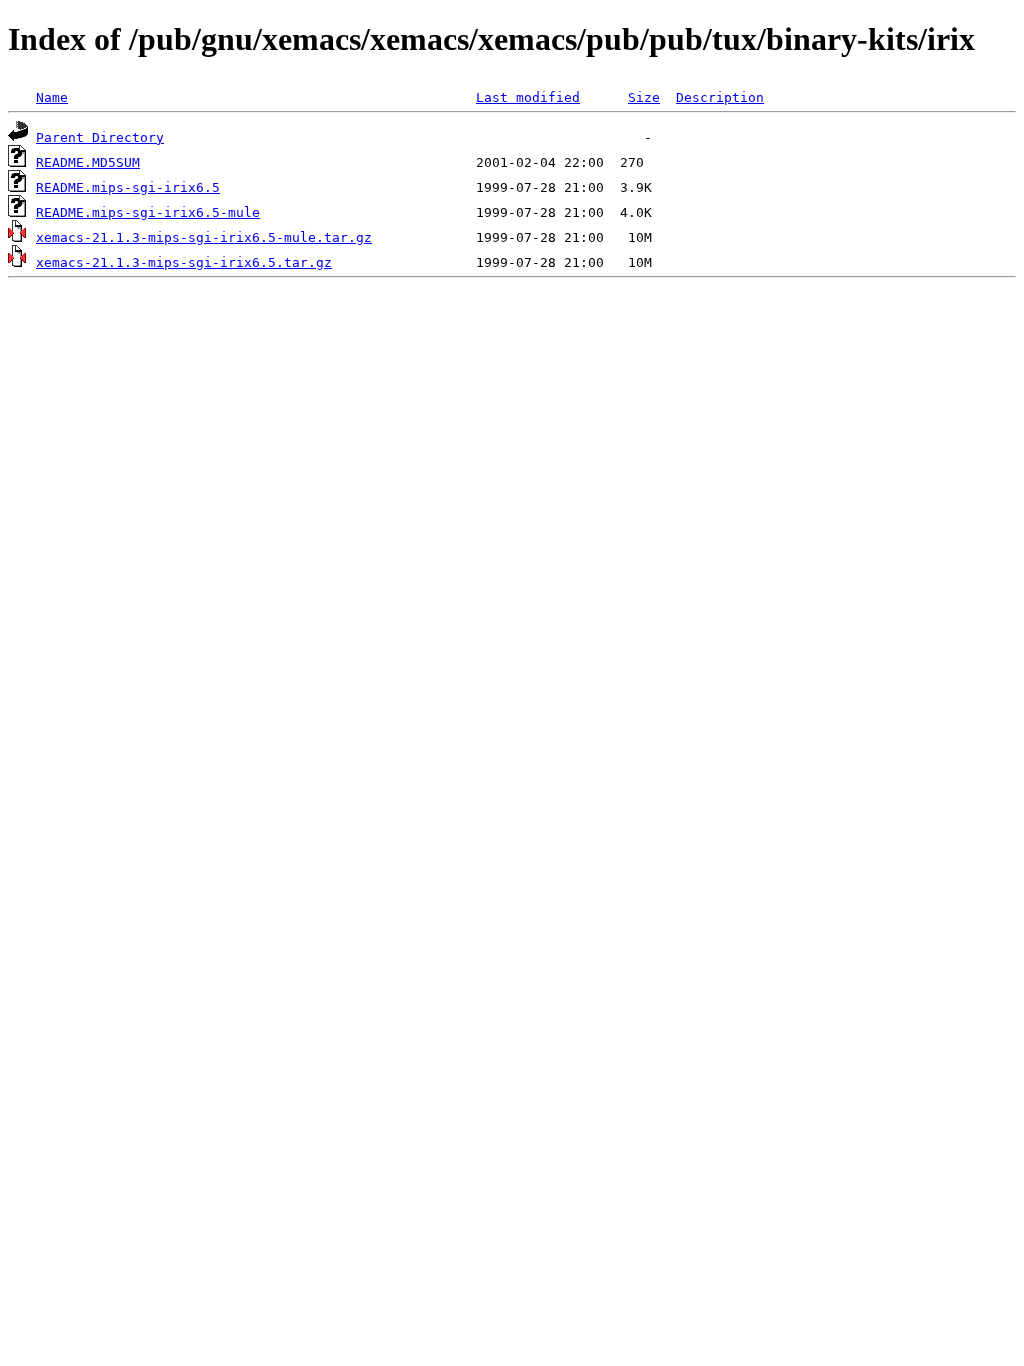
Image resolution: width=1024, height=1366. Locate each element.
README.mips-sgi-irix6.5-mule (148, 212)
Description (720, 97)
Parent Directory (100, 137)
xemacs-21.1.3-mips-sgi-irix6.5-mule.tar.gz (204, 237)
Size (644, 97)
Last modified (528, 97)
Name (52, 97)
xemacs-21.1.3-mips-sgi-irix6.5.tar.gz (184, 262)
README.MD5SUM (88, 162)
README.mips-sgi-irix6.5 (128, 187)
